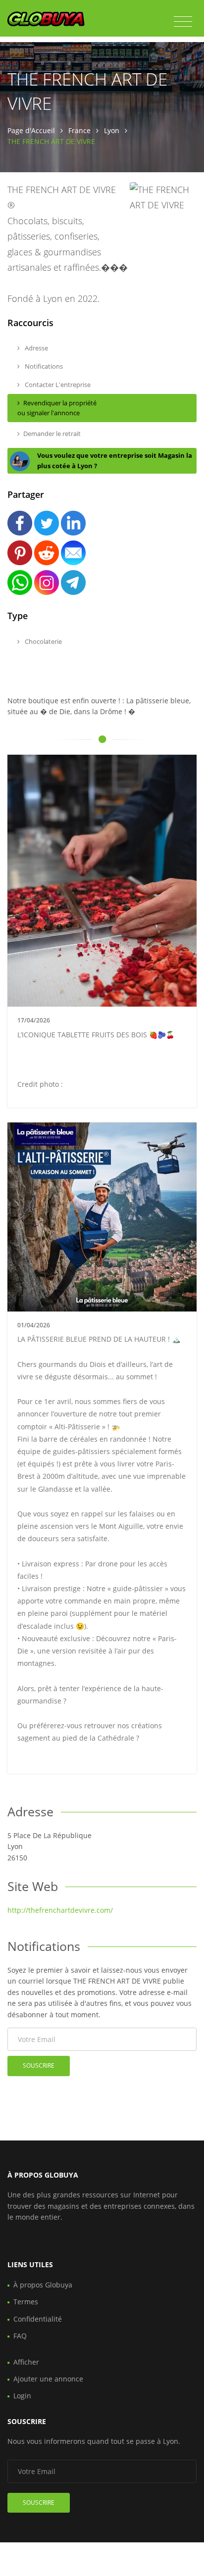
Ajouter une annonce (48, 2379)
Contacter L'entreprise (57, 385)
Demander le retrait (52, 434)
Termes (26, 2302)
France (79, 130)
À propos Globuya (43, 2285)
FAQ (20, 2336)
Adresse (36, 348)
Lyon (112, 130)
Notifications (43, 366)
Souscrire (39, 2066)
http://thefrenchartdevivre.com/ (60, 1910)
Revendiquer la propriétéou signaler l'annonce (57, 408)
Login (22, 2396)
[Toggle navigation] (183, 22)
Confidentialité (38, 2319)
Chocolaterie (43, 641)
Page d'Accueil (31, 130)
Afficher (26, 2362)
